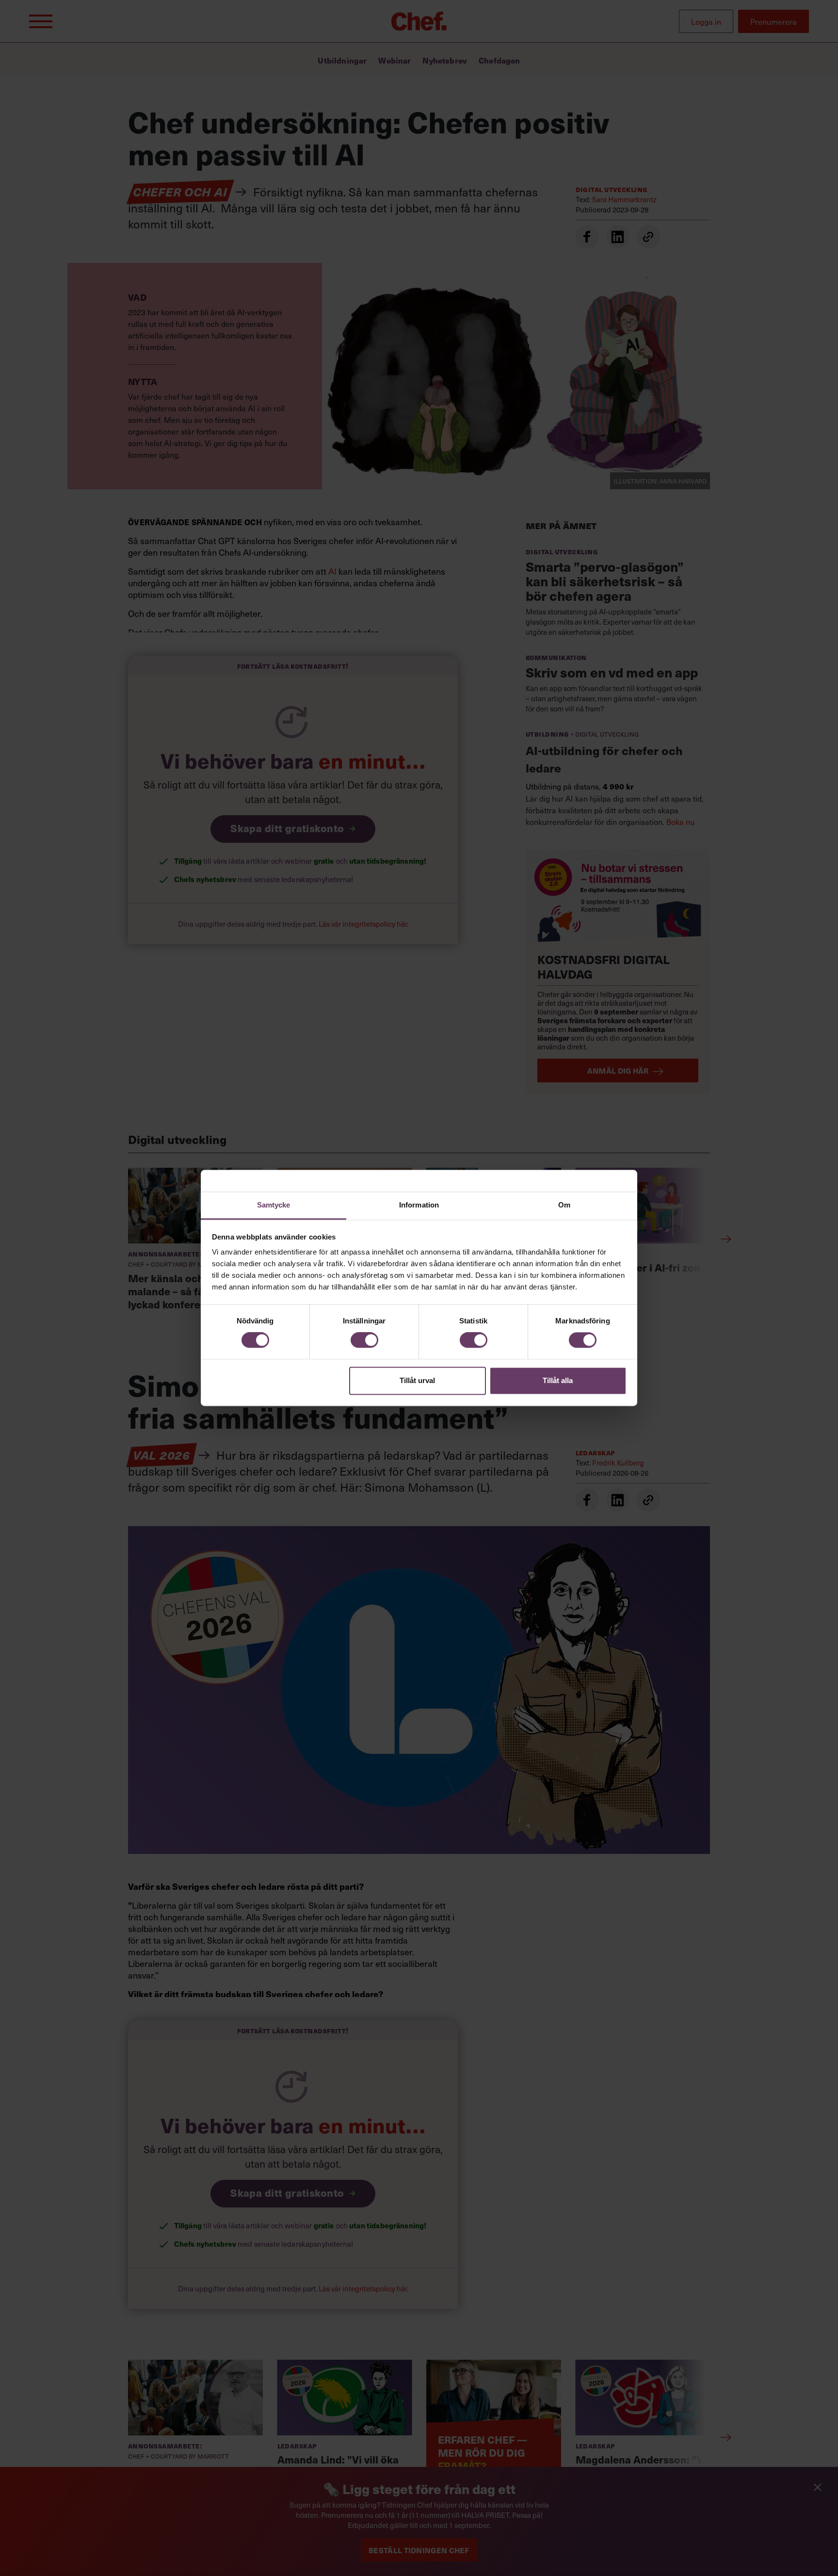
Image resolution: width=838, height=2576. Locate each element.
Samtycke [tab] (274, 1205)
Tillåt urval (417, 1380)
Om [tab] (564, 1205)
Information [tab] (419, 1205)
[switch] (364, 1340)
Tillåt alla (558, 1380)
